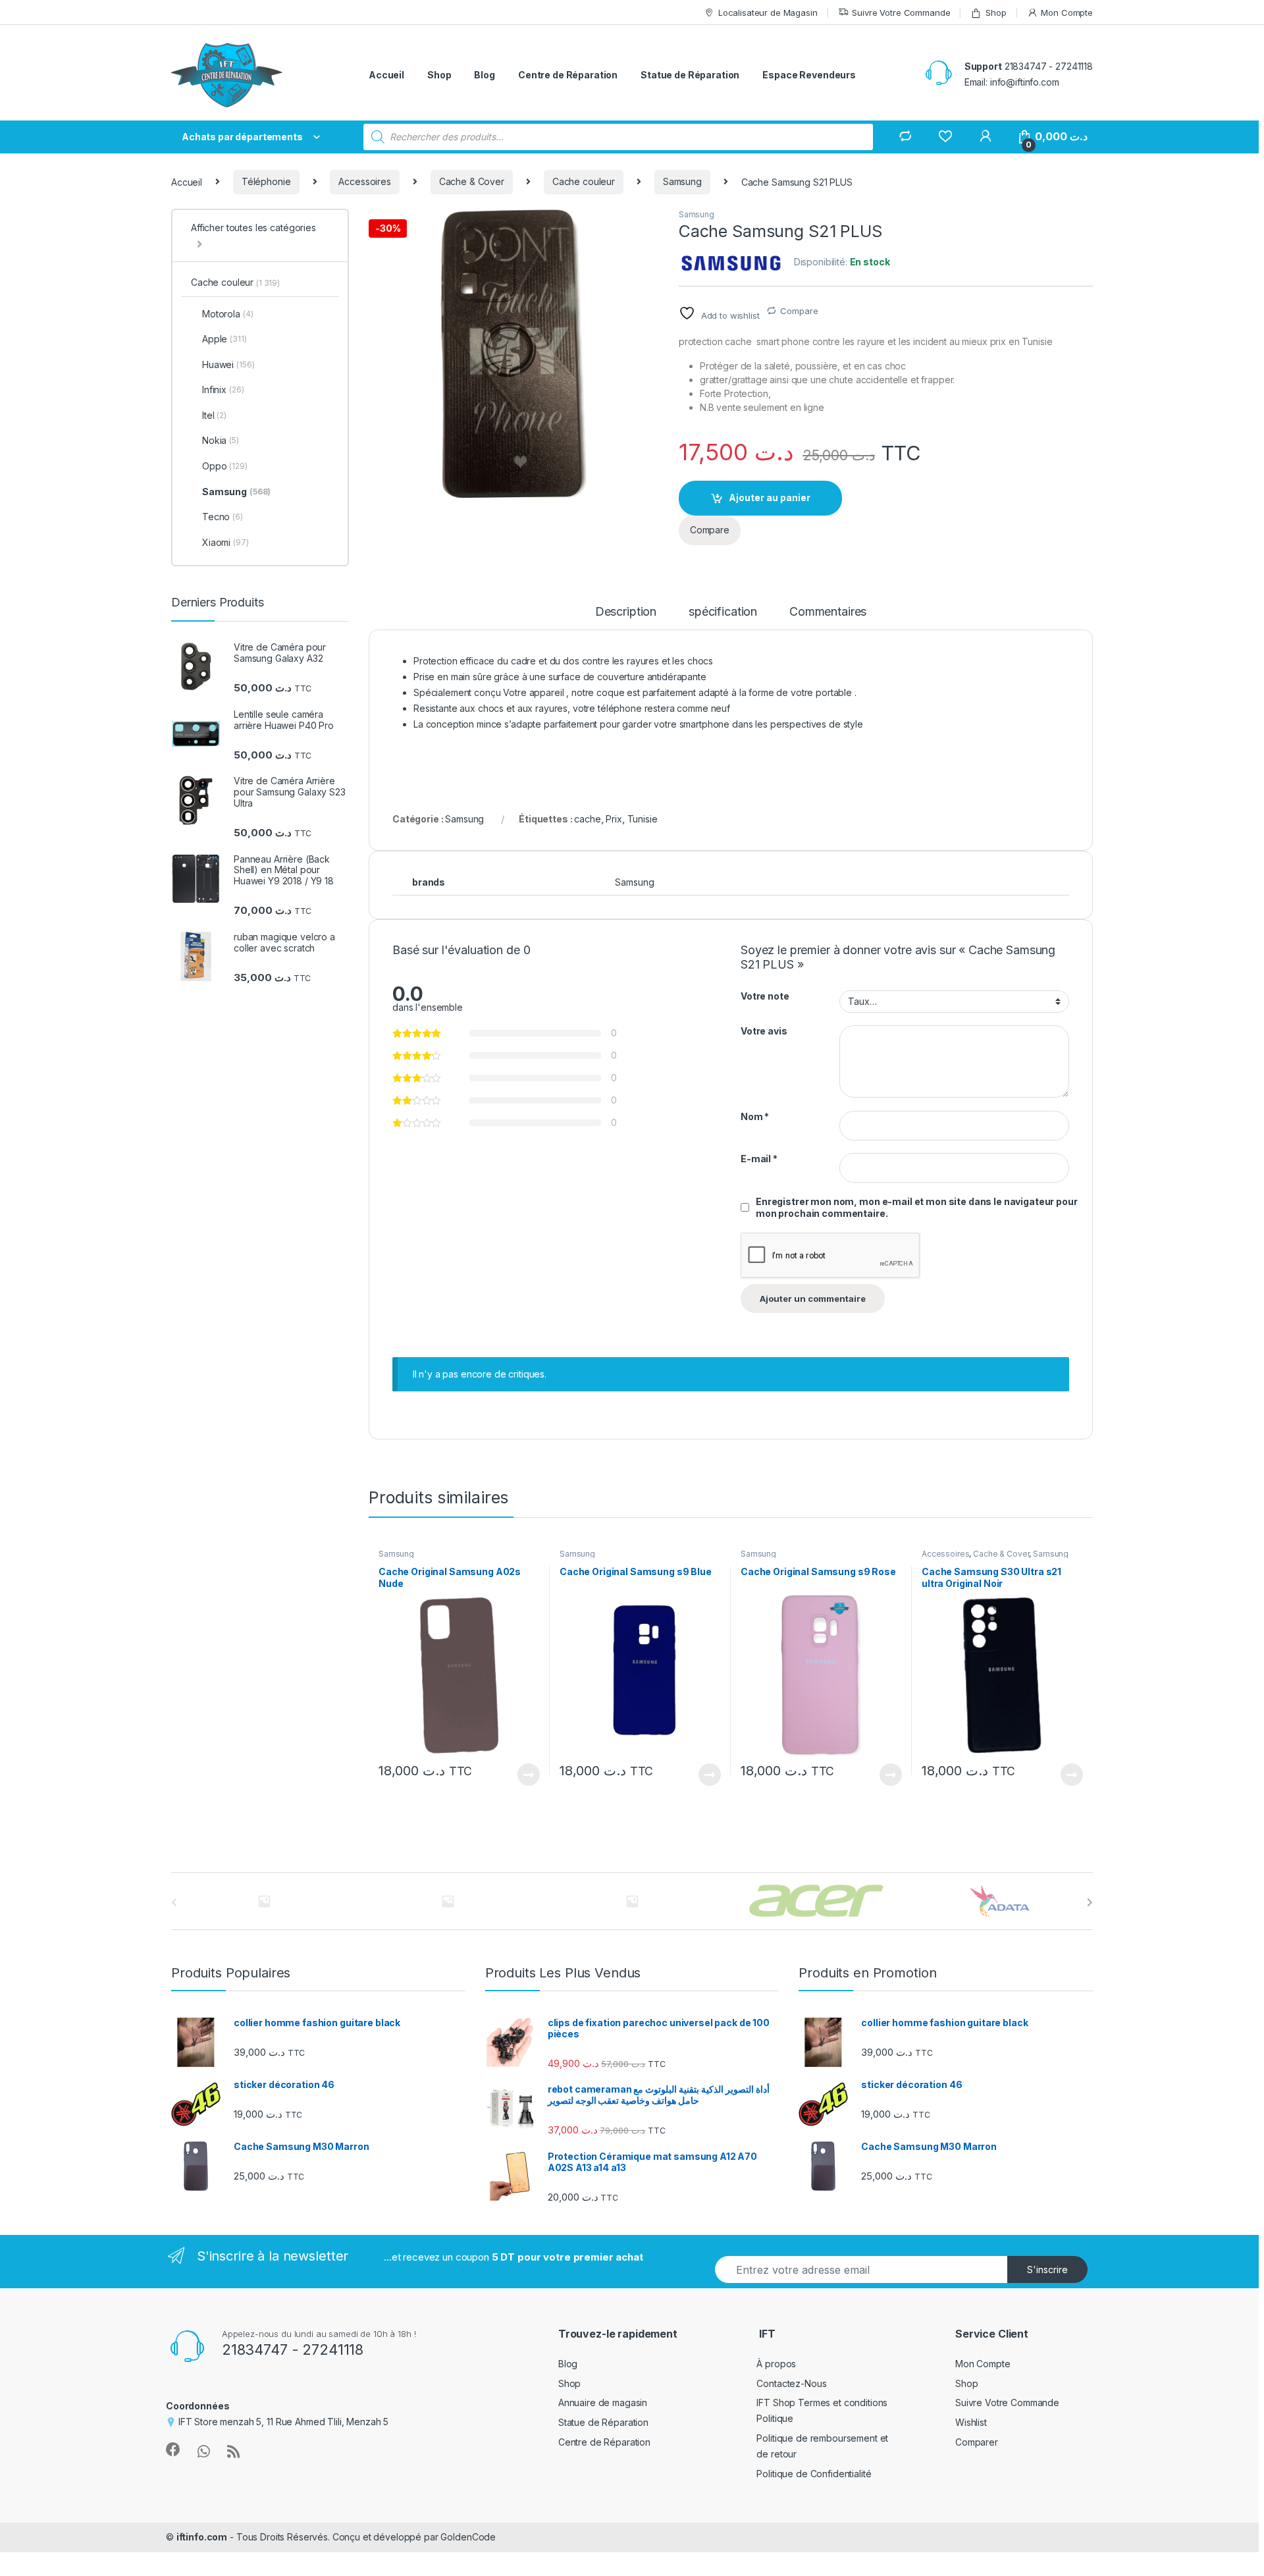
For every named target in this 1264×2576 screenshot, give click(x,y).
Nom (755, 1116)
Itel (214, 415)
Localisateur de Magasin (768, 13)
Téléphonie (266, 181)
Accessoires (364, 181)
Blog (484, 75)
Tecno (223, 517)
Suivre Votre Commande (901, 13)
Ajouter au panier (770, 497)
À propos (776, 2364)
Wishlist (971, 2422)
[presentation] (1090, 1902)
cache (587, 819)
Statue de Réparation (690, 75)
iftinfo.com (202, 2537)
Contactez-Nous (791, 2383)
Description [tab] (626, 612)
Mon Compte (1067, 13)
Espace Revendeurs (809, 75)
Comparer (977, 2442)
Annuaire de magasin (603, 2402)
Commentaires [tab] (828, 612)
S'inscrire (1047, 2269)
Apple (224, 339)
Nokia (221, 440)
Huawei (228, 364)
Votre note (765, 996)
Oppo (225, 466)
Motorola (227, 314)
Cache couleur (584, 181)
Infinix (223, 389)
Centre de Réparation (568, 75)
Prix (614, 819)
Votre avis (764, 1031)
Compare (799, 311)
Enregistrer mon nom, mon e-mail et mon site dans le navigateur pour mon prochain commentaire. (917, 1207)
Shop (996, 13)
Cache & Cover (472, 181)
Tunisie (643, 819)
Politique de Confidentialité (814, 2474)
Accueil (386, 75)
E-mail (759, 1159)
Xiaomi (225, 542)
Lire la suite (529, 1775)
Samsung (682, 181)
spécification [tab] (723, 612)
